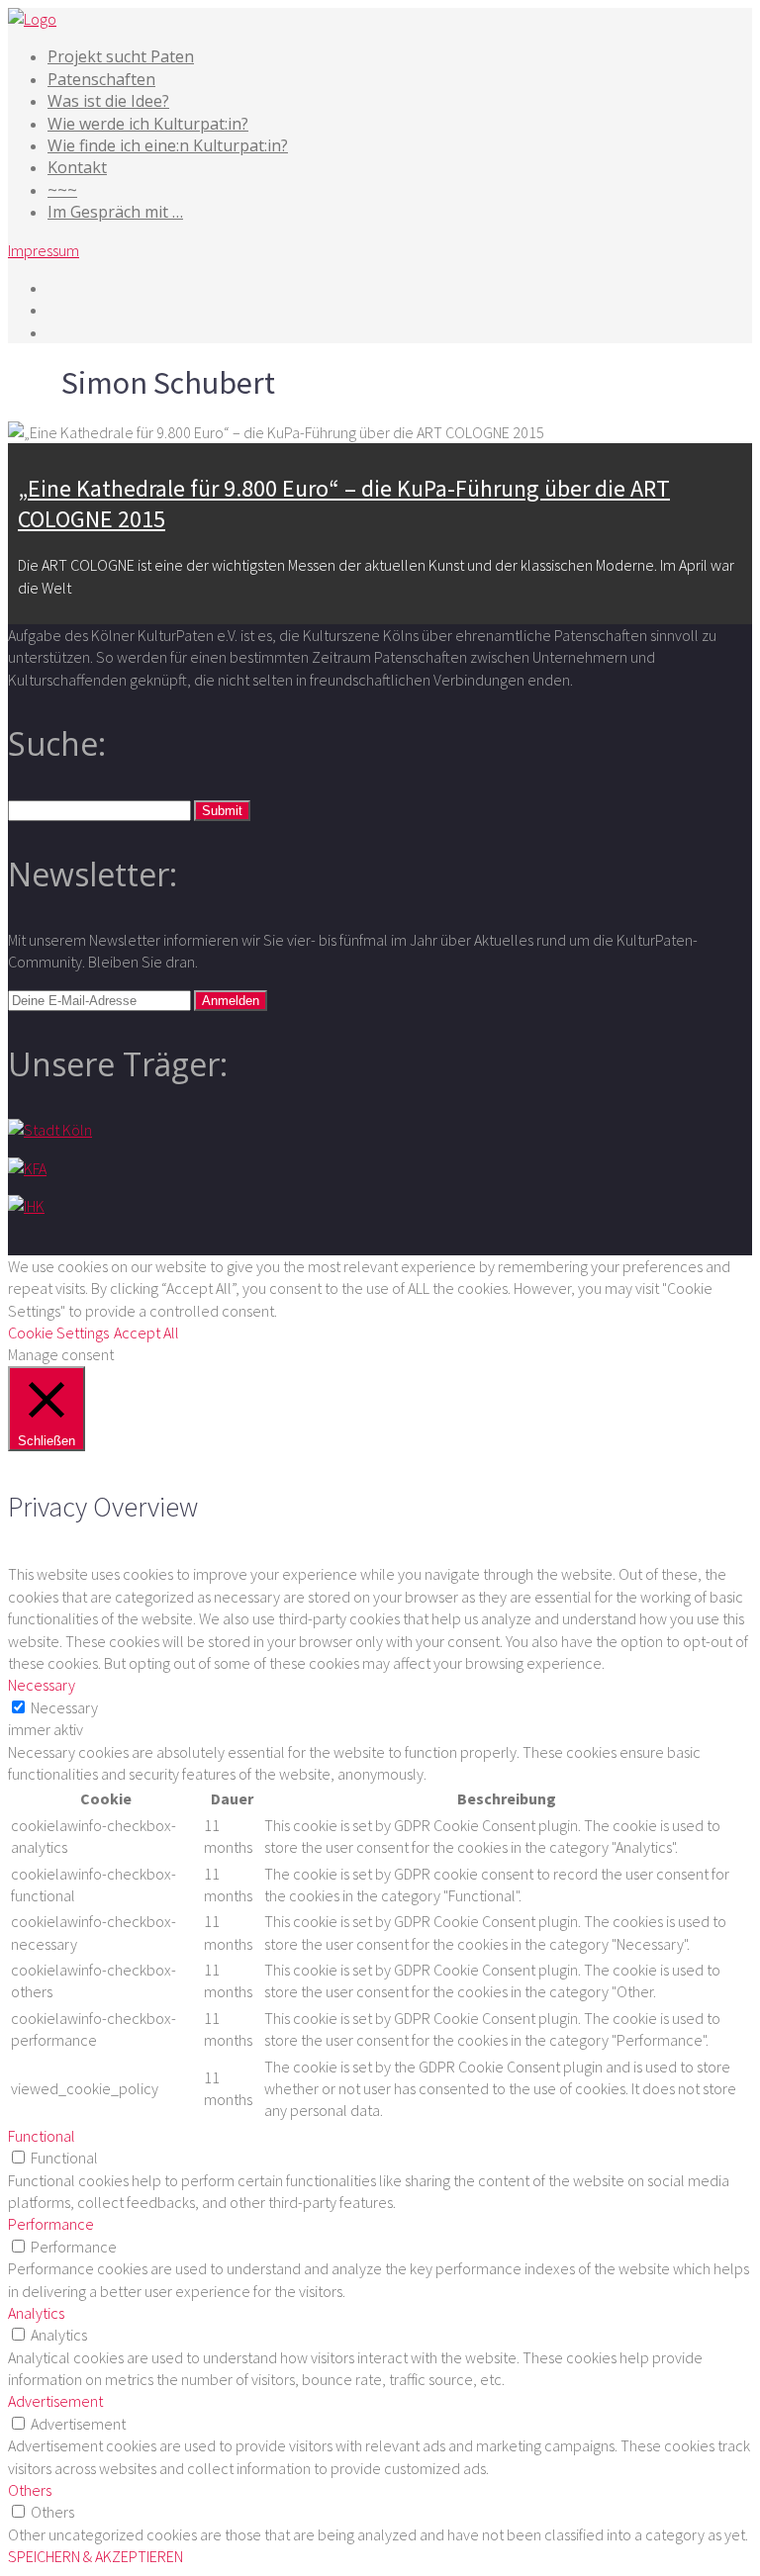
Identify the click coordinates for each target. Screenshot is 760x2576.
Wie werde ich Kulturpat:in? (148, 124)
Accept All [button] (146, 1333)
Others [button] (30, 2490)
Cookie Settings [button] (58, 1333)
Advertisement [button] (55, 2401)
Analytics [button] (36, 2313)
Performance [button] (51, 2224)
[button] (222, 811)
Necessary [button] (42, 1685)
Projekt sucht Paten (121, 56)
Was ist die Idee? (108, 101)
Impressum (44, 250)
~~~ (62, 190)
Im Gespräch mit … (115, 212)
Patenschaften (101, 79)
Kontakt (77, 167)
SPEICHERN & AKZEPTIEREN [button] (95, 2556)
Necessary (64, 1707)
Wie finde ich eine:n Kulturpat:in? (168, 145)
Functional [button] (42, 2136)
